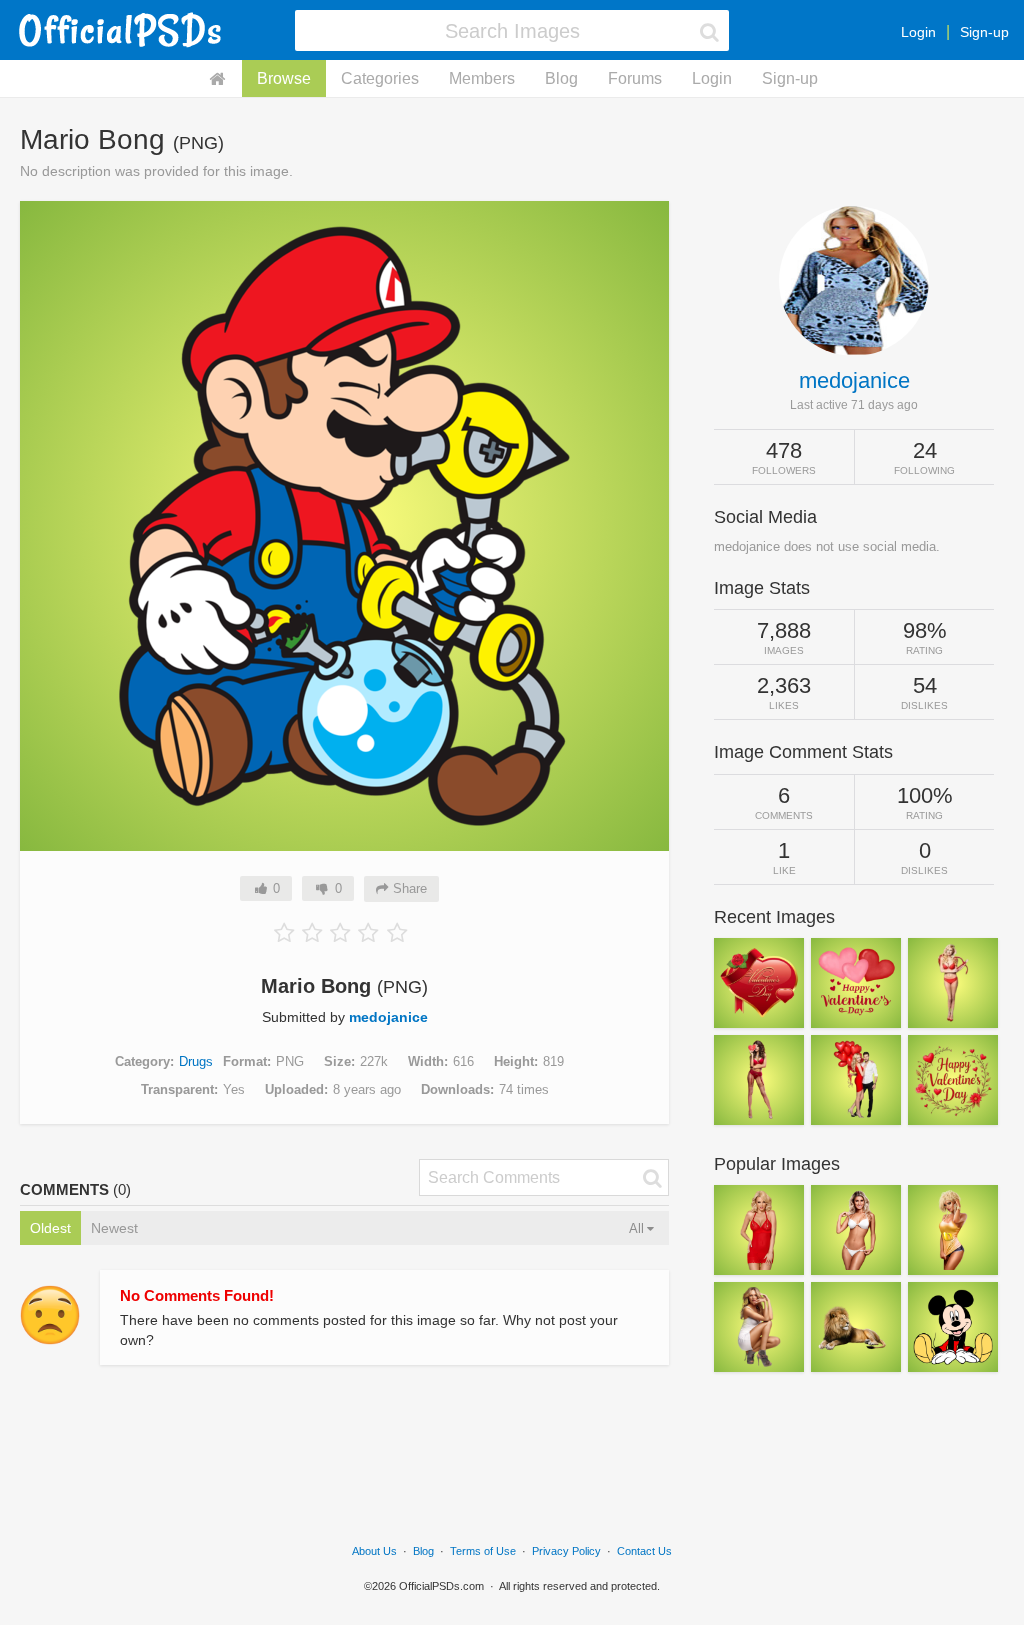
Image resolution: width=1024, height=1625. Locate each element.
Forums (635, 78)
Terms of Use (483, 1551)
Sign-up (984, 32)
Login (918, 32)
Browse (284, 78)
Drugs (196, 1061)
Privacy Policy (566, 1551)
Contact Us (644, 1551)
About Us (374, 1551)
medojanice (388, 1017)
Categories (380, 78)
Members (482, 78)
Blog (561, 78)
